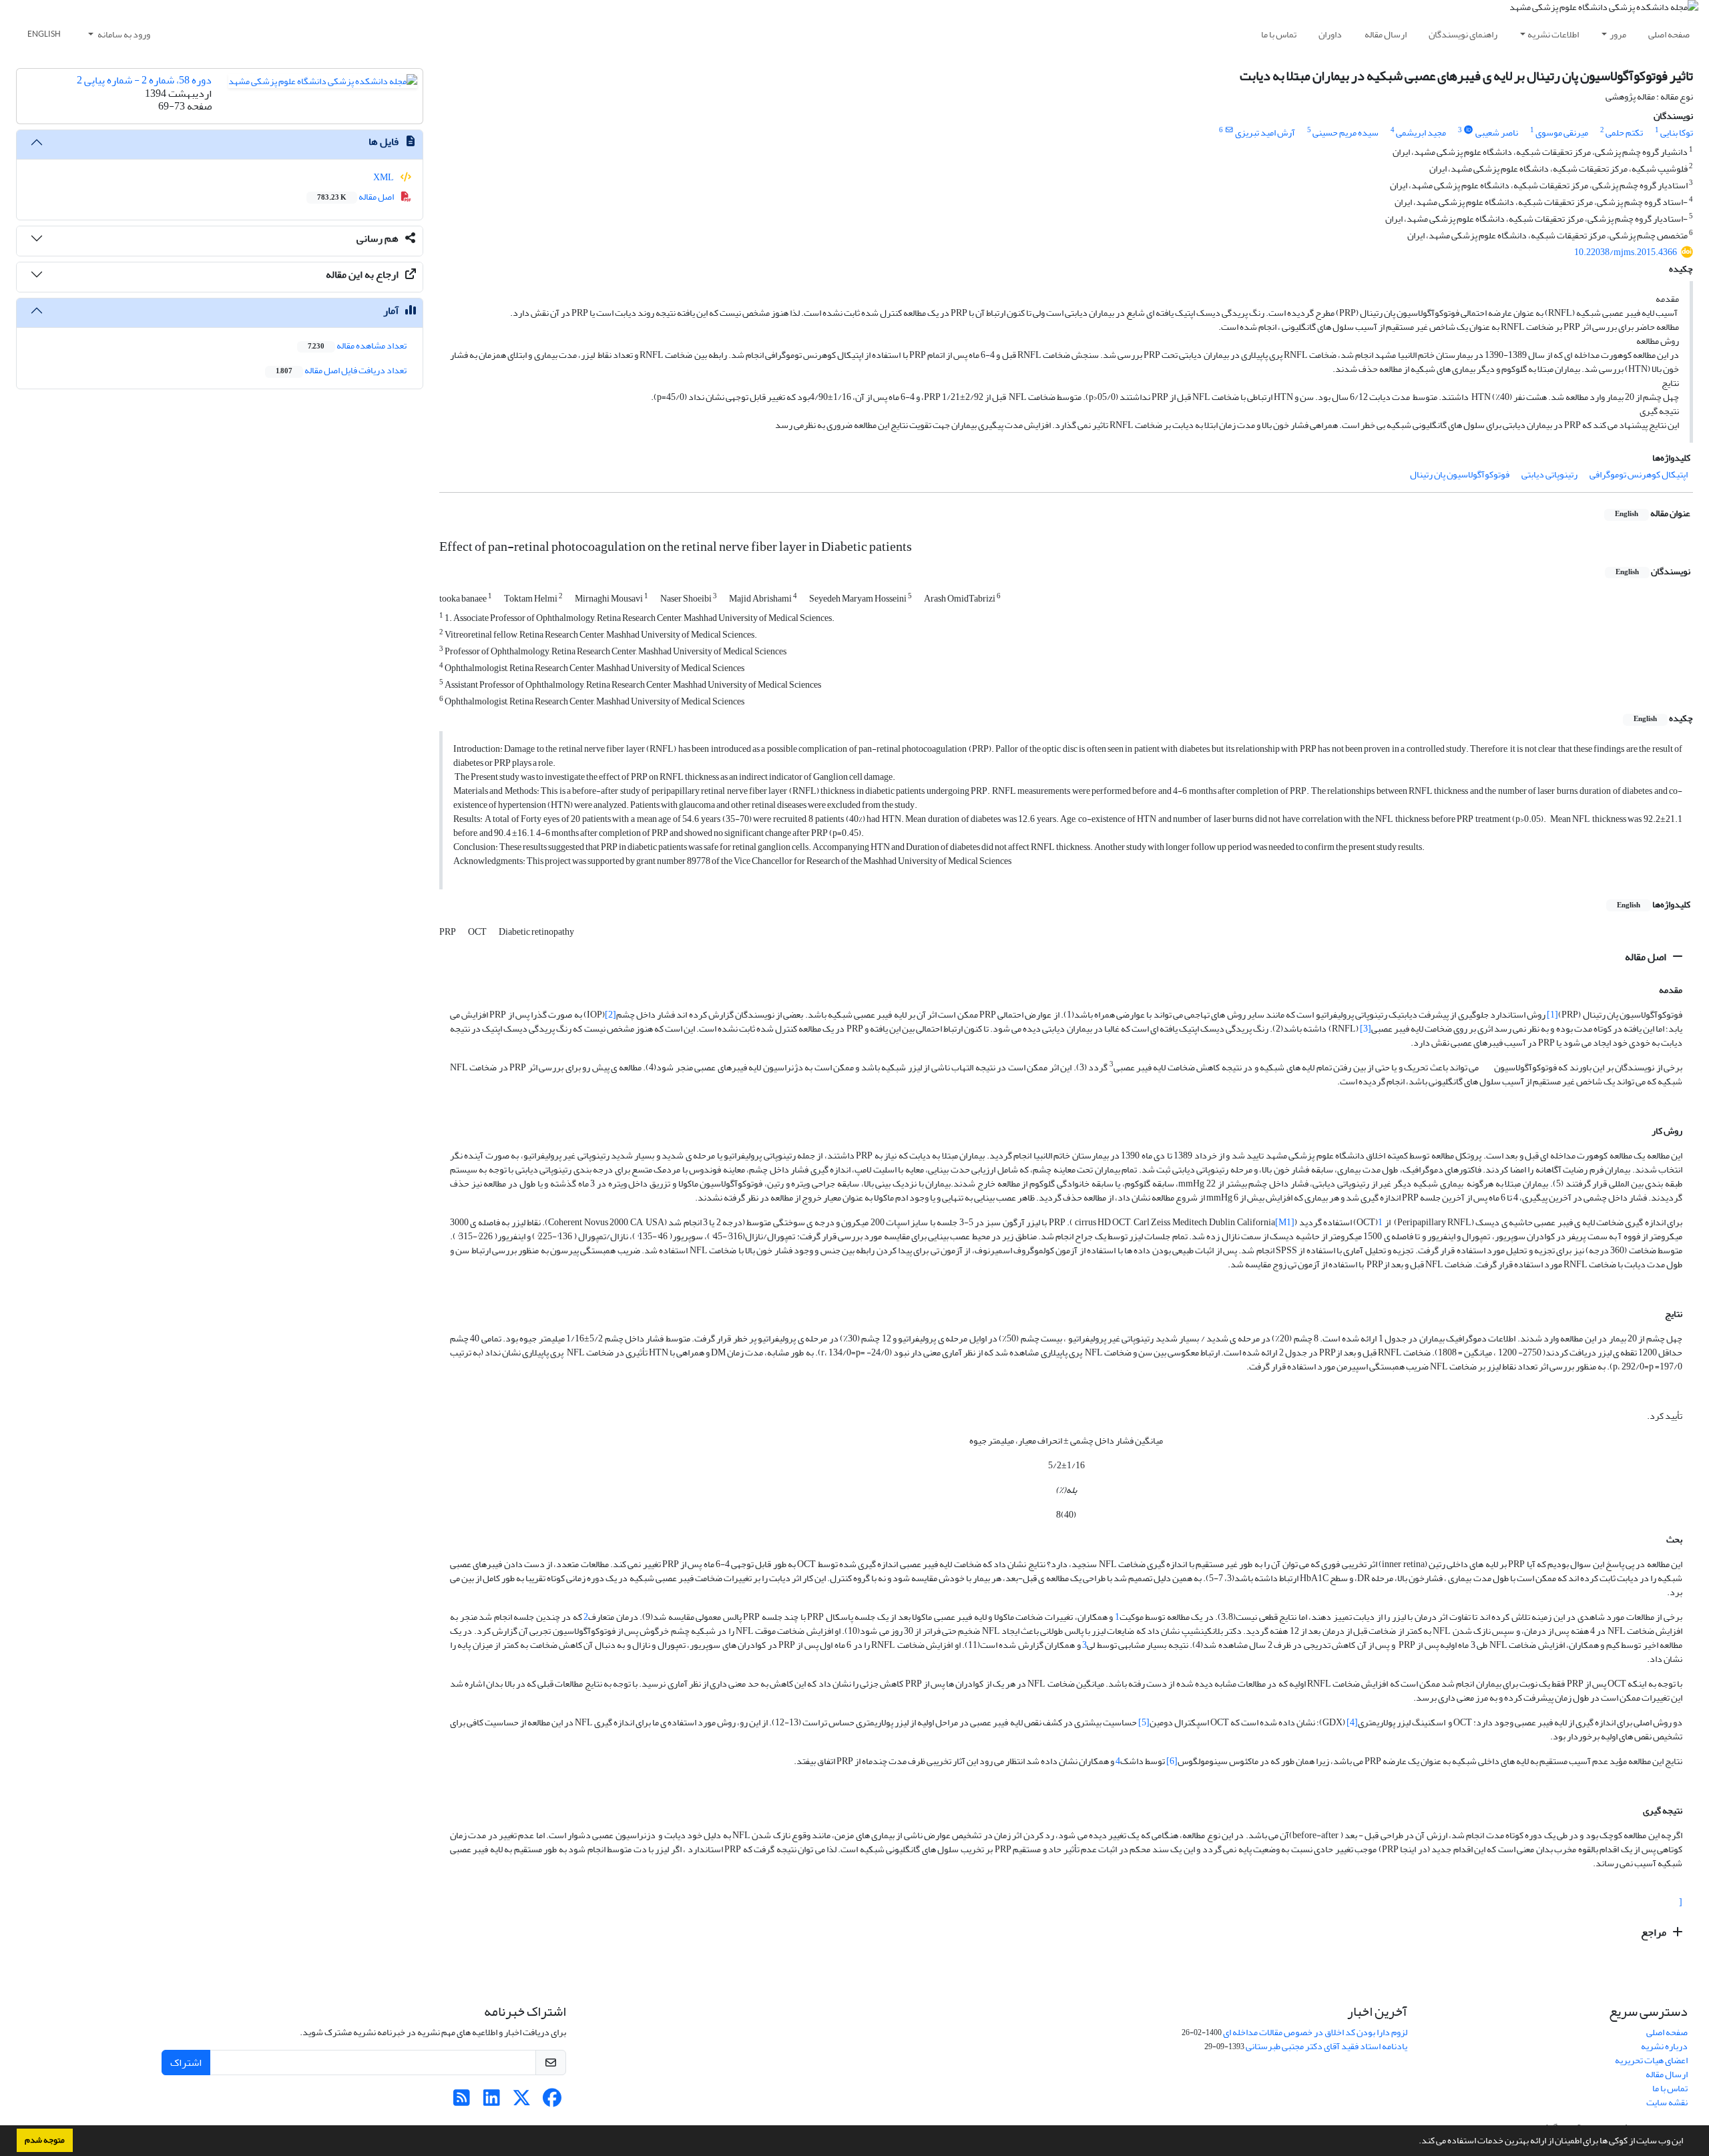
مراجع (1655, 1932)
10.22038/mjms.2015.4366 (1626, 252)
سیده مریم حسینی (1346, 133)
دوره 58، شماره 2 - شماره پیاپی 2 (144, 80)
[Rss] (462, 2102)
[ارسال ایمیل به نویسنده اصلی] (1229, 130)
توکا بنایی (1677, 133)
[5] (1144, 1722)
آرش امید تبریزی (1265, 133)
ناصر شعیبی (1497, 133)
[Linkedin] (492, 2102)
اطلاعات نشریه (1553, 34)
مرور (1618, 34)
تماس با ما (1279, 34)
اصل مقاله (1647, 957)
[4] (1352, 1722)
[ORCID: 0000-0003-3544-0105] (1469, 130)
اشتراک (186, 2063)
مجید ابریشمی (1421, 133)
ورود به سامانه (123, 34)
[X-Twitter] (522, 2102)
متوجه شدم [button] (45, 2140)
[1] (1552, 1015)
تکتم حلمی (1624, 133)
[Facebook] (552, 2102)
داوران (1330, 34)
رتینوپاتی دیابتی (1549, 474)
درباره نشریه (1664, 2046)
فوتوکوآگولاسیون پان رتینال (1460, 474)
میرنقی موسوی (1562, 133)
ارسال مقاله (1386, 34)
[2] (611, 1015)
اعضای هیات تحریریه (1651, 2060)
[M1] (1285, 1222)
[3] (1366, 1029)
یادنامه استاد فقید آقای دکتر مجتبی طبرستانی (1326, 2046)
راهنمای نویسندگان (1463, 34)
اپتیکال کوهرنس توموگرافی (1639, 474)
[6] (1172, 1761)
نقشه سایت (1667, 2102)
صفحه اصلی (1669, 34)
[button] (1415, 2142)
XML (384, 177)
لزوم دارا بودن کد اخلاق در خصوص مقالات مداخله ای (1315, 2032)
